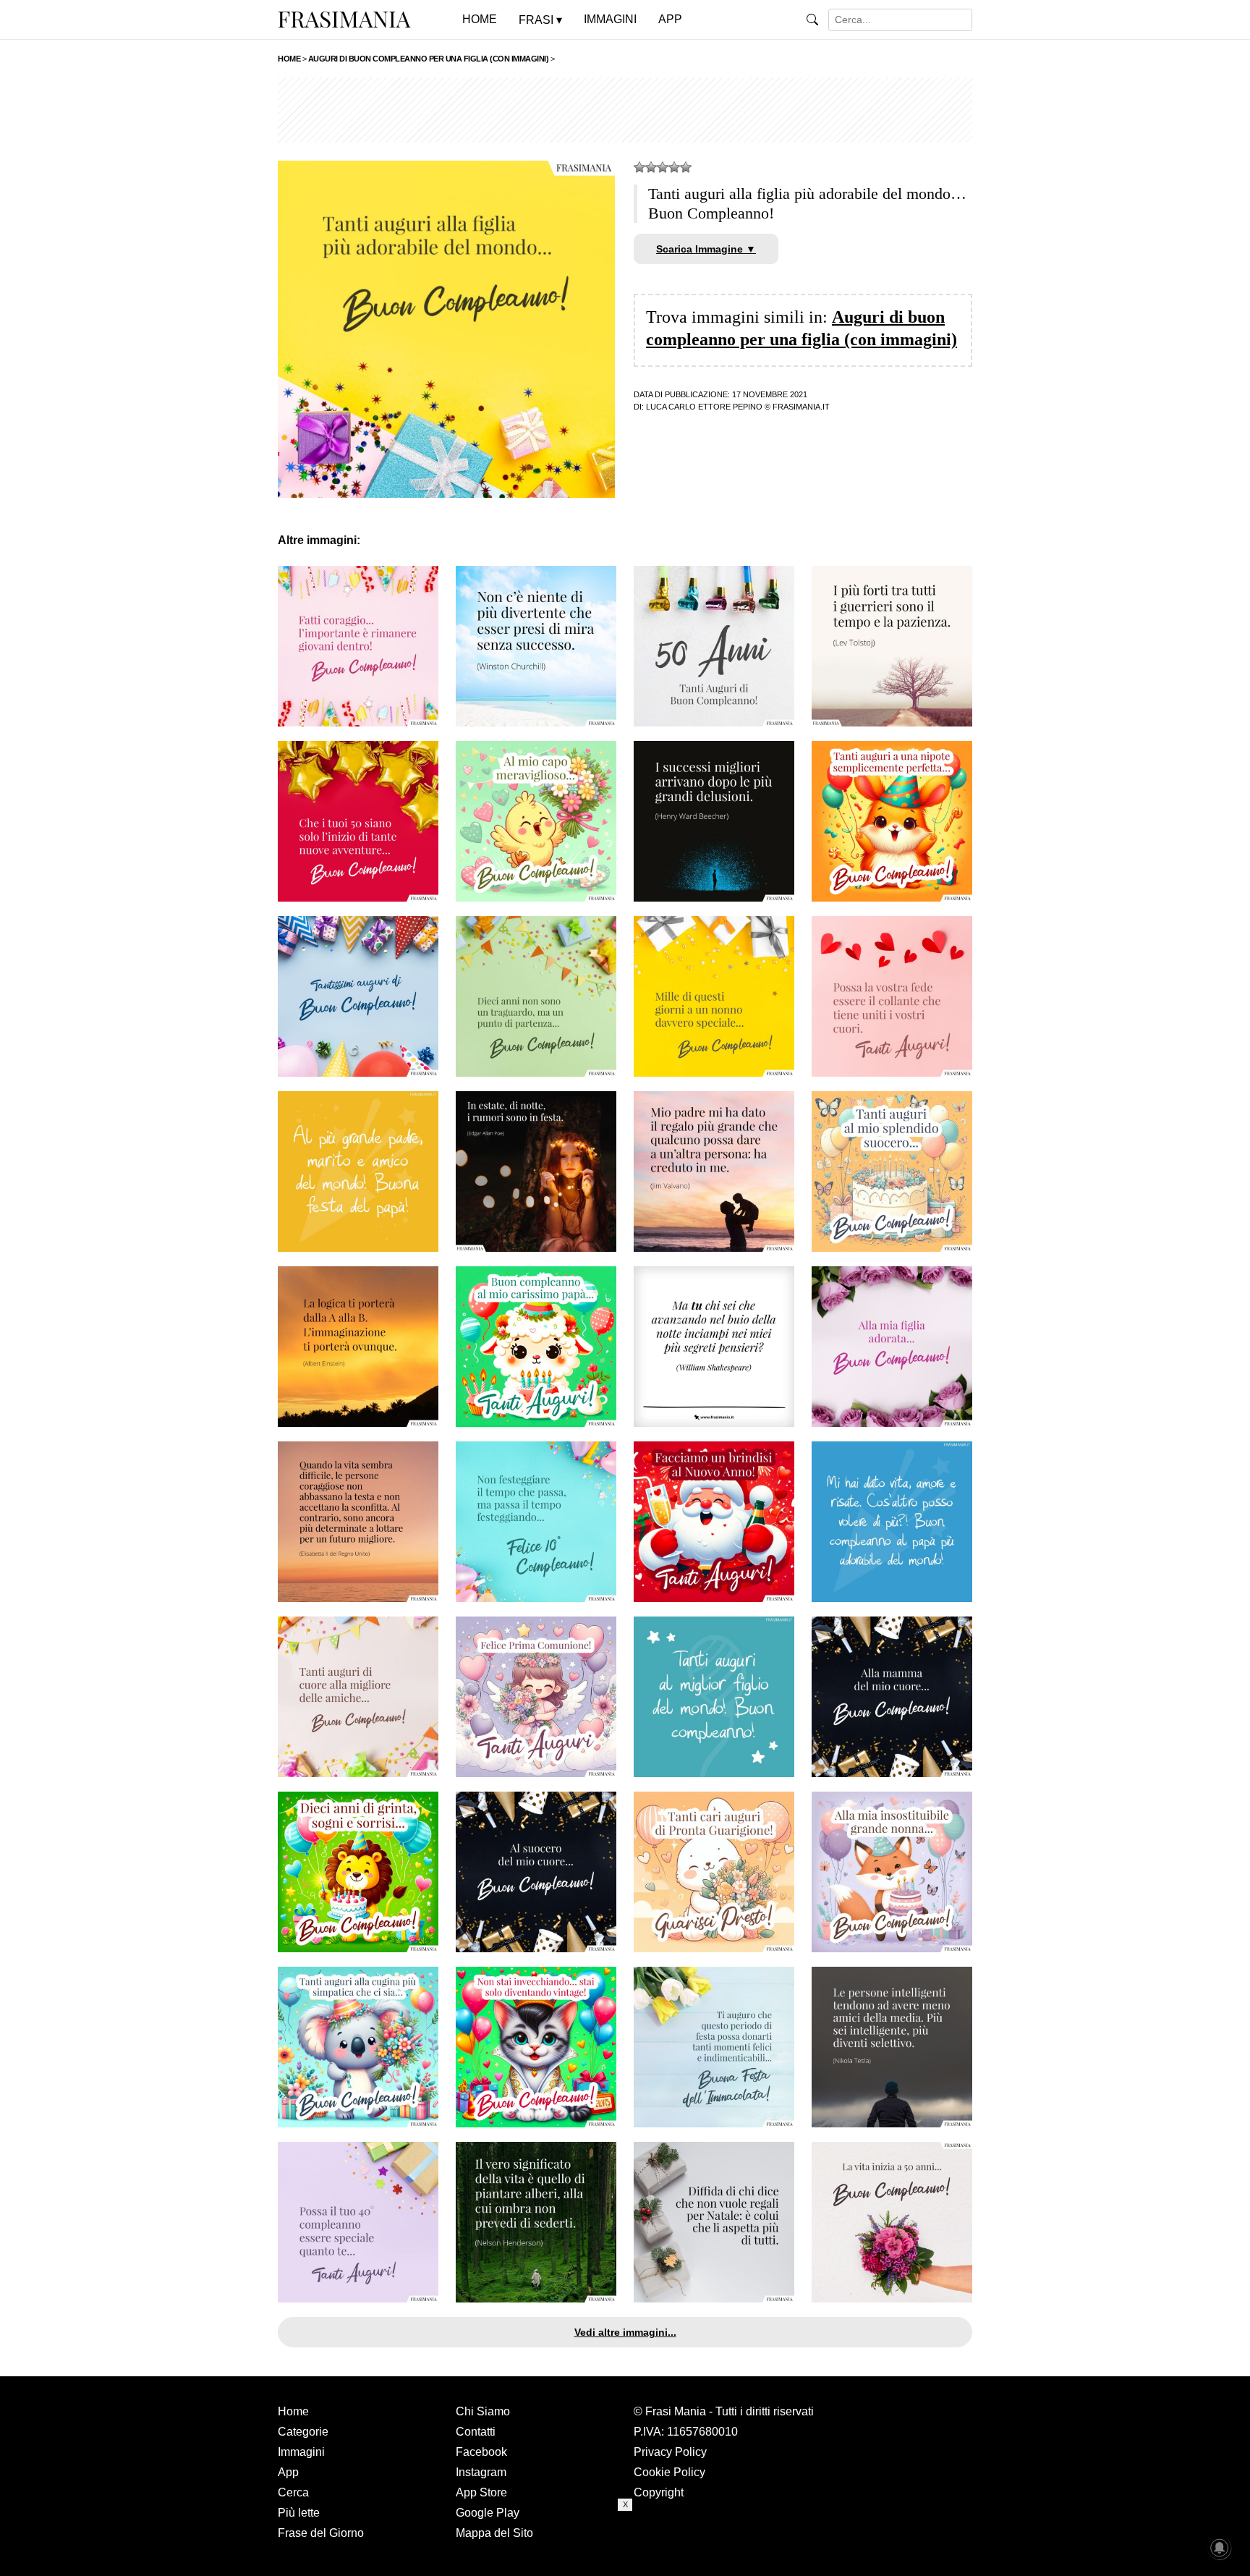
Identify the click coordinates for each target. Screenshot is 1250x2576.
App (288, 2472)
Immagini (301, 2452)
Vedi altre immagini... (625, 2332)
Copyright (659, 2492)
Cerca (293, 2492)
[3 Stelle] (663, 167)
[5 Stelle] (686, 167)
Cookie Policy (669, 2472)
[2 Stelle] (651, 167)
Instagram (481, 2472)
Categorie (303, 2432)
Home (293, 2411)
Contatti (476, 2432)
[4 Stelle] (674, 167)
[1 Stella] (639, 167)
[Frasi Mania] (344, 19)
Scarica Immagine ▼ (706, 249)
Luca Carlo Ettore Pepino (704, 407)
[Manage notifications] (1220, 2548)
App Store (481, 2492)
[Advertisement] (625, 110)
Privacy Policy (670, 2452)
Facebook (481, 2452)
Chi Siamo (483, 2411)
